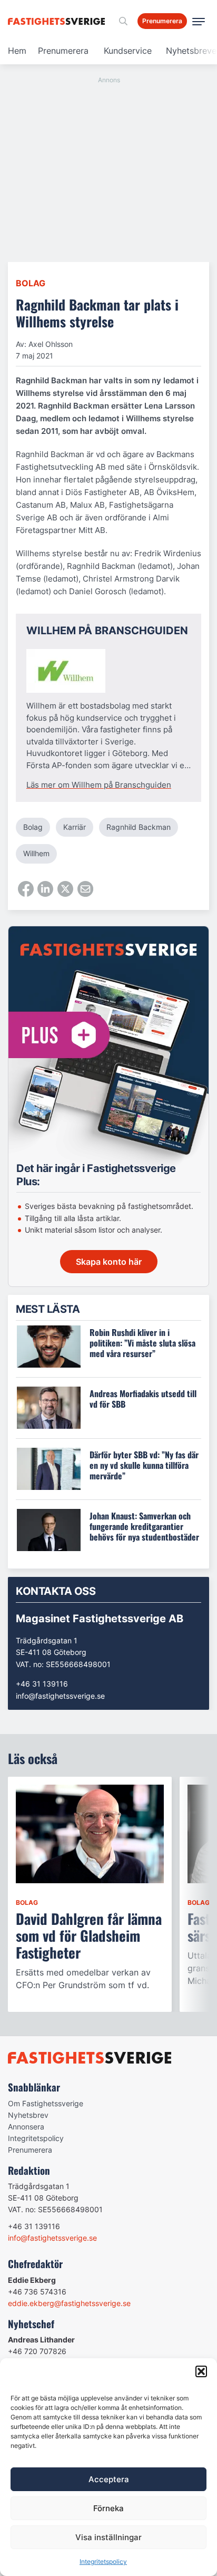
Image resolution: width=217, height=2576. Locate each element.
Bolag (31, 283)
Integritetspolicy (103, 2562)
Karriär (75, 827)
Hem (17, 51)
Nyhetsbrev (28, 2115)
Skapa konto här (109, 1262)
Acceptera (109, 2479)
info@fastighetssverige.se (60, 1696)
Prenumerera (63, 51)
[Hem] (58, 21)
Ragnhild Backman (139, 827)
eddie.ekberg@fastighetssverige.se (69, 2303)
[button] (201, 2371)
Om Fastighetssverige (46, 2103)
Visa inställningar (108, 2537)
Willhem (36, 853)
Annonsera (26, 2127)
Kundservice (128, 51)
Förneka (108, 2508)
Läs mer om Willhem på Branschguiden (99, 785)
